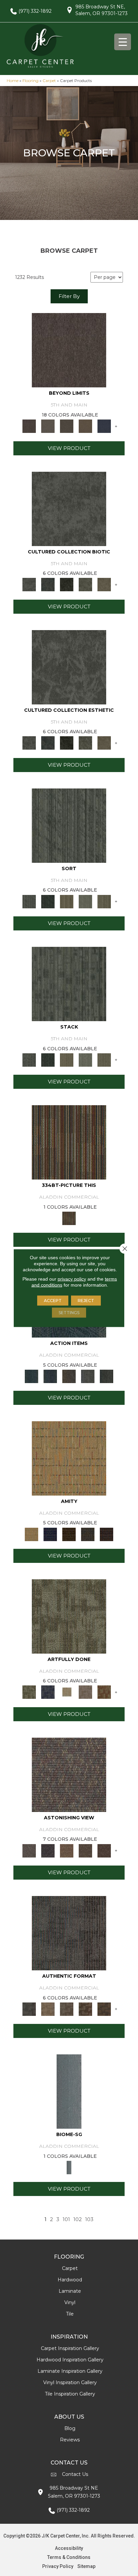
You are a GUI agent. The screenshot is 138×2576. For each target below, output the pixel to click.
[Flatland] (104, 426)
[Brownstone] (69, 1376)
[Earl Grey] (88, 1376)
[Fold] (67, 901)
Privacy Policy (58, 2566)
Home (13, 81)
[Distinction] (104, 584)
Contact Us (75, 2474)
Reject (86, 1301)
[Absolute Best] (85, 1850)
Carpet (49, 81)
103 (89, 2219)
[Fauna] (85, 426)
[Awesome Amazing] (85, 1692)
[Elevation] (67, 426)
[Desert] (48, 426)
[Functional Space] (85, 2009)
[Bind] (69, 825)
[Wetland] (69, 2091)
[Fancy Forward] (69, 1774)
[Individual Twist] (67, 2009)
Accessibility (69, 2548)
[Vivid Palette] (104, 1692)
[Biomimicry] (69, 508)
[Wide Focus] (48, 1850)
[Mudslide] (69, 1142)
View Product (69, 448)
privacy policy (72, 1279)
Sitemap (86, 2566)
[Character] (48, 584)
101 (66, 2219)
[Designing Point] (69, 1933)
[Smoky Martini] (88, 1534)
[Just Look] (104, 1850)
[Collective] (67, 584)
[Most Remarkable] (48, 1692)
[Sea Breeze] (50, 1534)
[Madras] (69, 1458)
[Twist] (104, 901)
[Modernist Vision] (67, 1692)
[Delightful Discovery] (69, 1616)
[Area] (69, 350)
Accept (53, 1301)
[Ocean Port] (50, 1376)
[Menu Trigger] (123, 42)
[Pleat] (85, 901)
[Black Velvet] (107, 1534)
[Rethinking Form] (104, 2009)
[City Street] (107, 1376)
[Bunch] (48, 901)
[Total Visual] (67, 1850)
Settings (69, 1313)
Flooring (30, 81)
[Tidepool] (31, 1376)
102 (78, 2219)
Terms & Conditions (69, 2557)
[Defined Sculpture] (48, 2009)
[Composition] (85, 584)
